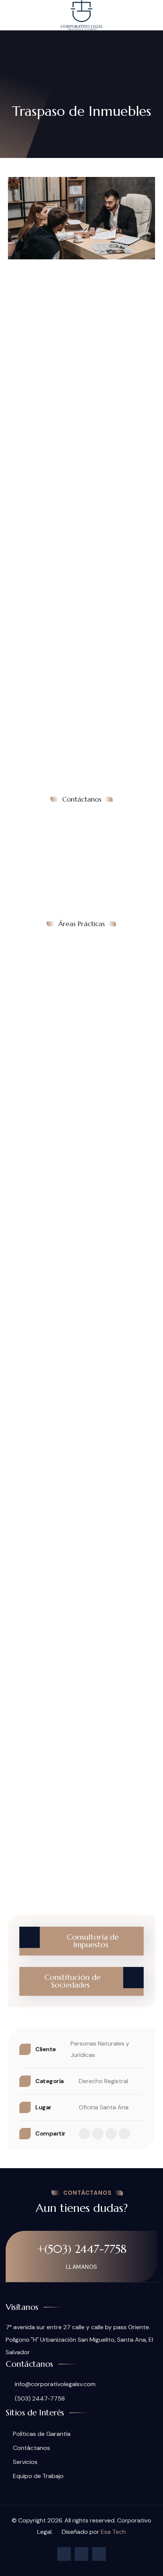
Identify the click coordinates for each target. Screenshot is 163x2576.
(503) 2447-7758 (39, 2398)
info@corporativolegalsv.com (54, 2384)
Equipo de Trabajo (38, 2476)
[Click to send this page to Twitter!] (98, 2134)
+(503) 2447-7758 (82, 2249)
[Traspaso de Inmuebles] (81, 218)
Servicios (25, 2462)
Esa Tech (113, 2532)
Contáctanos (31, 2448)
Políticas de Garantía (42, 2434)
